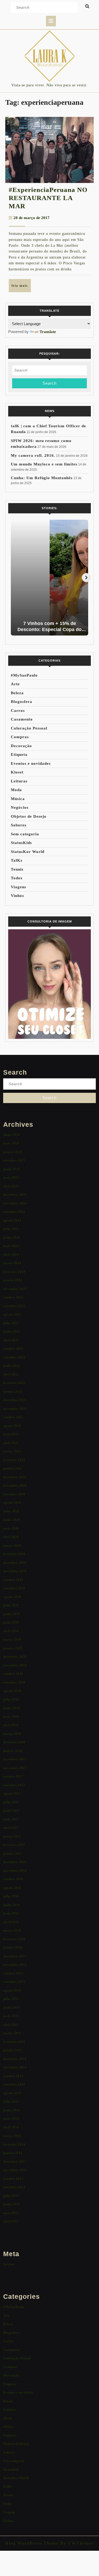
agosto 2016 (12, 1888)
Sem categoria (25, 834)
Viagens (18, 887)
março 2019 (12, 1639)
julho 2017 (11, 1802)
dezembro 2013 (15, 2161)
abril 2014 (11, 2127)
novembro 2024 (15, 1203)
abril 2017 (11, 1828)
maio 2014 (11, 2119)
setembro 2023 (14, 1306)
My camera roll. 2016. (33, 455)
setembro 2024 (14, 1212)
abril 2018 (11, 1725)
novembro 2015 (15, 1965)
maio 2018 (11, 1717)
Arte (15, 684)
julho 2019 (11, 1605)
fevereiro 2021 (14, 1460)
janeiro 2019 (13, 1648)
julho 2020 (11, 1511)
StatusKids (21, 843)
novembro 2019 (15, 1571)
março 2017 (12, 1836)
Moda (16, 790)
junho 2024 (11, 1237)
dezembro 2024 (15, 1195)
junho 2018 (11, 1708)
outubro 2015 (13, 1973)
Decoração (21, 746)
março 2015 (12, 2033)
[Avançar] (86, 578)
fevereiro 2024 (14, 1272)
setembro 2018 (14, 1682)
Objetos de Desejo (29, 816)
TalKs (17, 860)
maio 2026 (11, 1143)
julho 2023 (11, 1323)
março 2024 (12, 1263)
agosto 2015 (12, 1990)
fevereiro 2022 (14, 1383)
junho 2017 (11, 1811)
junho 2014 (11, 2110)
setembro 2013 (14, 2187)
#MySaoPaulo (24, 675)
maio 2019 (11, 1622)
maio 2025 (11, 1177)
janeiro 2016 (13, 1947)
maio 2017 (11, 1819)
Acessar (9, 2264)
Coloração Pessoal (29, 728)
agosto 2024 (12, 1220)
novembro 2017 (15, 1768)
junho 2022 (11, 1366)
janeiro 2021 (13, 1468)
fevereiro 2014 (14, 2144)
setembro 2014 (14, 2084)
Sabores (19, 825)
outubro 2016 (13, 1879)
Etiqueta (19, 755)
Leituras (19, 781)
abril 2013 (11, 2221)
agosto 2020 (12, 1503)
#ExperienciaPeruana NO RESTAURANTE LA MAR (48, 198)
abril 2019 (11, 1631)
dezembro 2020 (15, 1477)
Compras (20, 737)
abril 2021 (11, 1443)
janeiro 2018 (13, 1751)
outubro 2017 (13, 1776)
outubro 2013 (13, 2179)
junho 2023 (11, 1331)
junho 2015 (11, 2007)
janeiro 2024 (13, 1280)
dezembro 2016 (15, 1862)
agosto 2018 (12, 1691)
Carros (18, 711)
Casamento (22, 719)
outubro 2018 (13, 1674)
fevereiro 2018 (14, 1742)
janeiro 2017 (13, 1853)
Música (18, 799)
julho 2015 (11, 1999)
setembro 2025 (14, 1160)
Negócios (20, 807)
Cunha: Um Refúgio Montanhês (42, 478)
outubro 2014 (13, 2076)
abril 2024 (11, 1255)
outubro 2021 (13, 1417)
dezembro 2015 (15, 1956)
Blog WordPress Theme (32, 2543)
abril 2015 (11, 2025)
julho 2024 (11, 1229)
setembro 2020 (14, 1494)
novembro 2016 (15, 1871)
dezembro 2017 (15, 1759)
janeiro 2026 (13, 1152)
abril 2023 (11, 1340)
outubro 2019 (13, 1580)
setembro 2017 (14, 1785)
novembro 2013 (15, 2170)
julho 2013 (11, 2196)
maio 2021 (11, 1434)
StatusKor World (28, 852)
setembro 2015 (14, 1982)
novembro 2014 (15, 2067)
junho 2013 (11, 2204)
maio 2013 (11, 2213)
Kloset (17, 772)
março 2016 (12, 1930)
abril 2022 (11, 1374)
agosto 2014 (12, 2093)
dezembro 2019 (15, 1563)
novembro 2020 (15, 1485)
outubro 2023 (13, 1297)
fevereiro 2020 (14, 1554)
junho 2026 (11, 1135)
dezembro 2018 (15, 1657)
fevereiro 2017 (14, 1845)
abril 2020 (11, 1537)
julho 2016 (11, 1896)
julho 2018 (11, 1699)
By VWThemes (76, 2543)
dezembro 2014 (15, 2059)
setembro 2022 (14, 1357)
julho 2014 (11, 2101)
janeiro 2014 (13, 2153)
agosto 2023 (12, 1314)
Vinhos (17, 896)
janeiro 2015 (13, 2050)
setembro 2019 (14, 1588)
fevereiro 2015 (14, 2042)
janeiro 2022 (13, 1391)
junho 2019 (11, 1614)
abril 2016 (11, 1922)
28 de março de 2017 (32, 218)
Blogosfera (22, 702)
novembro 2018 (15, 1665)
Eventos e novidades (31, 763)
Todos (17, 878)
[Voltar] (13, 578)
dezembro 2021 (15, 1400)
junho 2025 (11, 1169)
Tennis (17, 869)
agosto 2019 (12, 1597)
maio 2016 (11, 1913)
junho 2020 (11, 1520)
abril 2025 (11, 1186)
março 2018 (12, 1734)
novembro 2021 (15, 1409)
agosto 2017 (12, 1793)
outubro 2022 (13, 1349)
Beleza (17, 693)
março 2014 (12, 2136)
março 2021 (12, 1451)
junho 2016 (11, 1905)
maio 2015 (11, 2016)
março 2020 (12, 1545)
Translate (48, 332)
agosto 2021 (12, 1426)
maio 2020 (11, 1528)
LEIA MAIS (21, 288)
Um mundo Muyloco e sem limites (44, 464)
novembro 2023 (15, 1289)
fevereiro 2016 (14, 1939)
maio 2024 (11, 1246)
